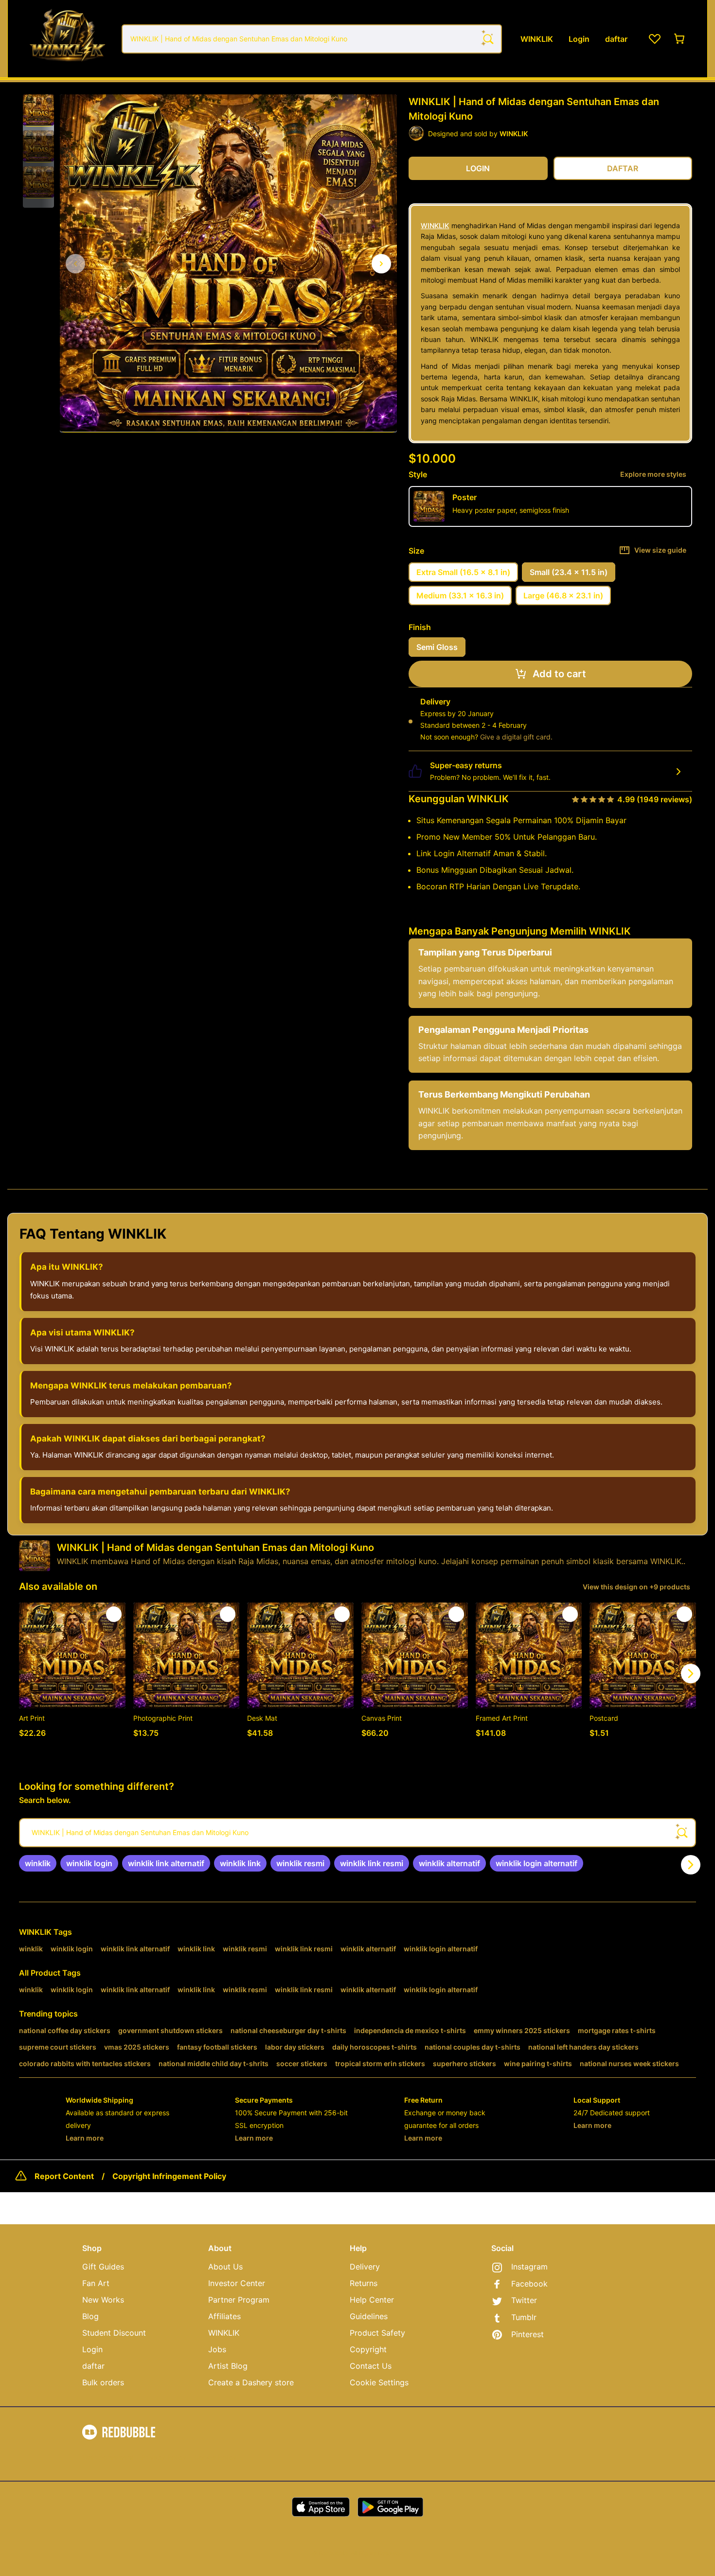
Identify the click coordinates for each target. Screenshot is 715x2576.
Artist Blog (228, 2366)
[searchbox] (357, 1833)
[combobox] (312, 39)
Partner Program (239, 2300)
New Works (103, 2300)
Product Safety (377, 2333)
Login (92, 2349)
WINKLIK (435, 225)
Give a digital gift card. (516, 737)
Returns (364, 2283)
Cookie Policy (215, 2457)
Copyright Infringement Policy (169, 2176)
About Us (225, 2267)
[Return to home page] (67, 39)
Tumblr (524, 2317)
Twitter (524, 2300)
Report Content (64, 2176)
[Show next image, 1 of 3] (381, 264)
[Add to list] (114, 1614)
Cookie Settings (379, 2382)
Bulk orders (103, 2382)
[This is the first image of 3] (75, 264)
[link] (38, 1863)
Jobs (217, 2349)
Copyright (368, 2349)
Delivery (365, 2267)
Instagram (529, 2267)
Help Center (372, 2300)
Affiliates (224, 2316)
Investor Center (237, 2283)
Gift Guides (103, 2267)
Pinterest (527, 2334)
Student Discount (114, 2333)
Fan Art (96, 2283)
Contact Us (371, 2366)
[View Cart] (680, 39)
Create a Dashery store (251, 2382)
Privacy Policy (164, 2457)
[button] (38, 110)
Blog (90, 2316)
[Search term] (487, 39)
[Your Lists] (655, 39)
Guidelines (369, 2316)
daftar (93, 2366)
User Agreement (108, 2457)
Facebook (529, 2284)
